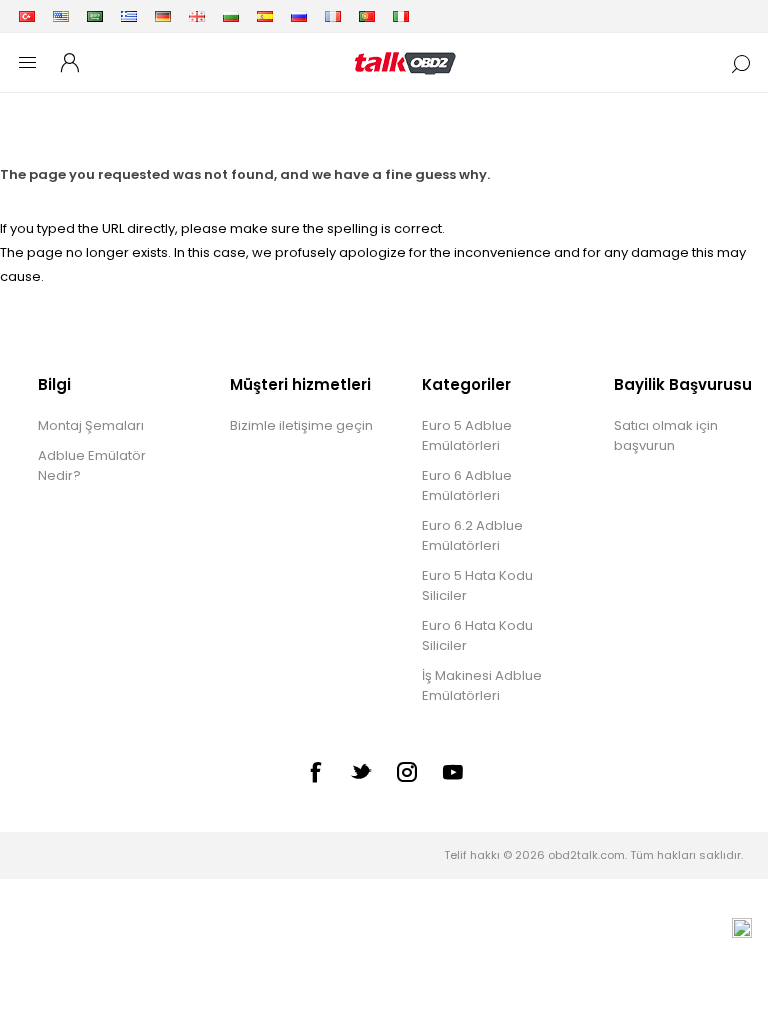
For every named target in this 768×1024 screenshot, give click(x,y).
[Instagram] (407, 772)
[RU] (299, 16)
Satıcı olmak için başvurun (666, 435)
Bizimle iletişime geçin (301, 425)
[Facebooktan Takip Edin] (315, 772)
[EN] (61, 16)
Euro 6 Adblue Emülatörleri (467, 485)
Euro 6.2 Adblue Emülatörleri (472, 535)
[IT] (401, 16)
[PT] (367, 16)
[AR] (95, 16)
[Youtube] (453, 772)
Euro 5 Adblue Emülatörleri (467, 435)
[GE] (197, 16)
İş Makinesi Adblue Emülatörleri (482, 685)
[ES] (265, 16)
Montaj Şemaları (91, 425)
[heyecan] (361, 771)
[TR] (27, 16)
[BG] (231, 16)
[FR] (333, 16)
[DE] (163, 16)
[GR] (129, 16)
